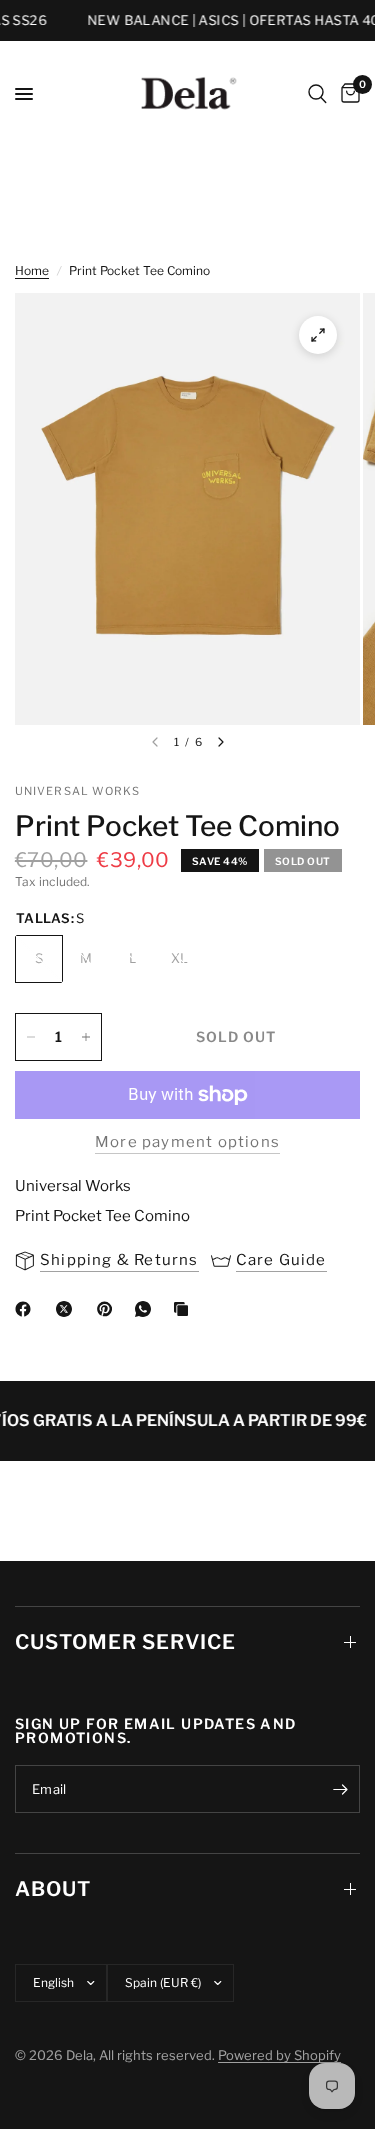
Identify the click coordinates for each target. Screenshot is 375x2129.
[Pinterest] (109, 1309)
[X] (68, 1309)
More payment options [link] (187, 1142)
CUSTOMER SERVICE (125, 1642)
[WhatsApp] (147, 1309)
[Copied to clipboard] (185, 1309)
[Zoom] (318, 335)
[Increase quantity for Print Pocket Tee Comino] (86, 1037)
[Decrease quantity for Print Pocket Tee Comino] (31, 1037)
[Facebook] (27, 1309)
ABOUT (53, 1889)
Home (32, 270)
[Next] (221, 742)
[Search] (317, 94)
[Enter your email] (340, 1789)
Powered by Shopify (279, 2055)
